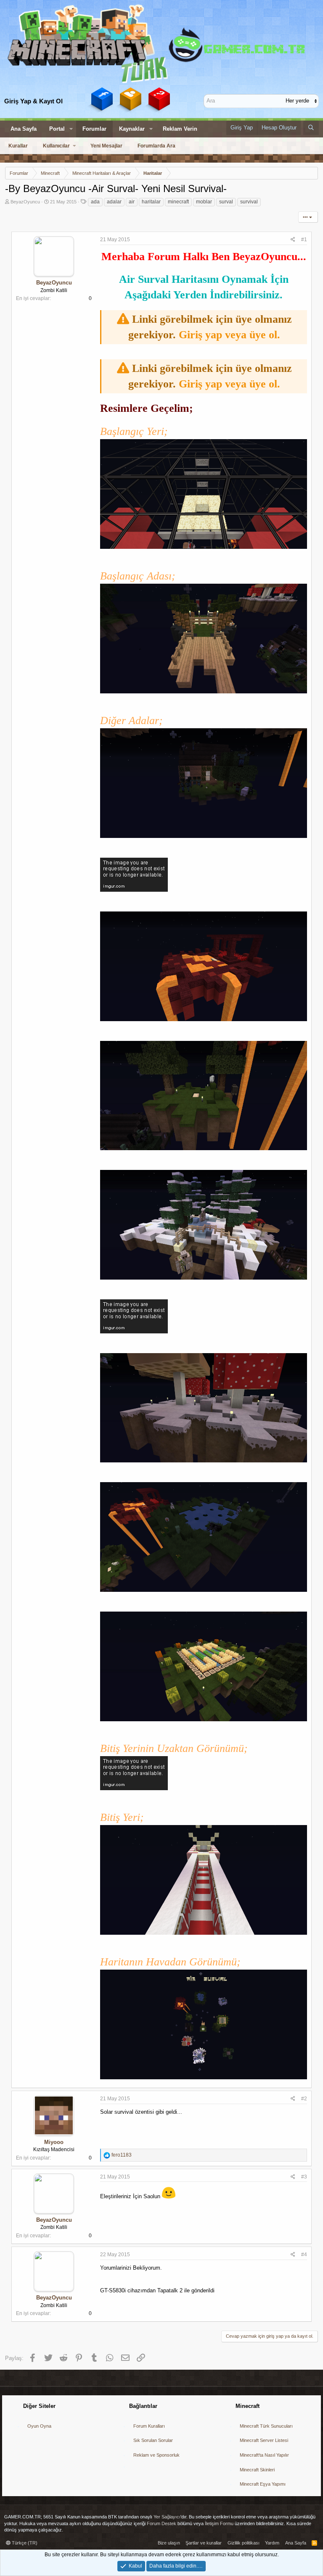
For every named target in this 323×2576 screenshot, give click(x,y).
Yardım (272, 2543)
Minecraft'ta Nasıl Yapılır (264, 2455)
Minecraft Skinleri (257, 2470)
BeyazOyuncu (25, 202)
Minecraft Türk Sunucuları (266, 2426)
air (132, 202)
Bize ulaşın (169, 2543)
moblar (204, 202)
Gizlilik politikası (244, 2543)
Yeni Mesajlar (106, 146)
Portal (57, 129)
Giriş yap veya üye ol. (229, 335)
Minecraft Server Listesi (264, 2440)
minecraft (178, 202)
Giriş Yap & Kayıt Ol (33, 101)
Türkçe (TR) (24, 2543)
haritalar (151, 202)
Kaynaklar (132, 129)
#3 (304, 2177)
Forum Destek (161, 2523)
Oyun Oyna (39, 2426)
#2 (304, 2099)
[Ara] (311, 128)
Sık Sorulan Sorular (153, 2440)
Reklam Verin (180, 129)
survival (249, 202)
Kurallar (18, 146)
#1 (304, 240)
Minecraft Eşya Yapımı (263, 2484)
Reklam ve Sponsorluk (156, 2455)
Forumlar (94, 129)
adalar (114, 202)
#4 (304, 2255)
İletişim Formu (219, 2523)
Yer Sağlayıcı (167, 2517)
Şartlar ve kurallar (204, 2543)
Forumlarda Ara (156, 146)
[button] (71, 129)
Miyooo (54, 2142)
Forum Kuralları (149, 2426)
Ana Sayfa (24, 129)
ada (95, 202)
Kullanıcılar (56, 146)
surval (226, 202)
